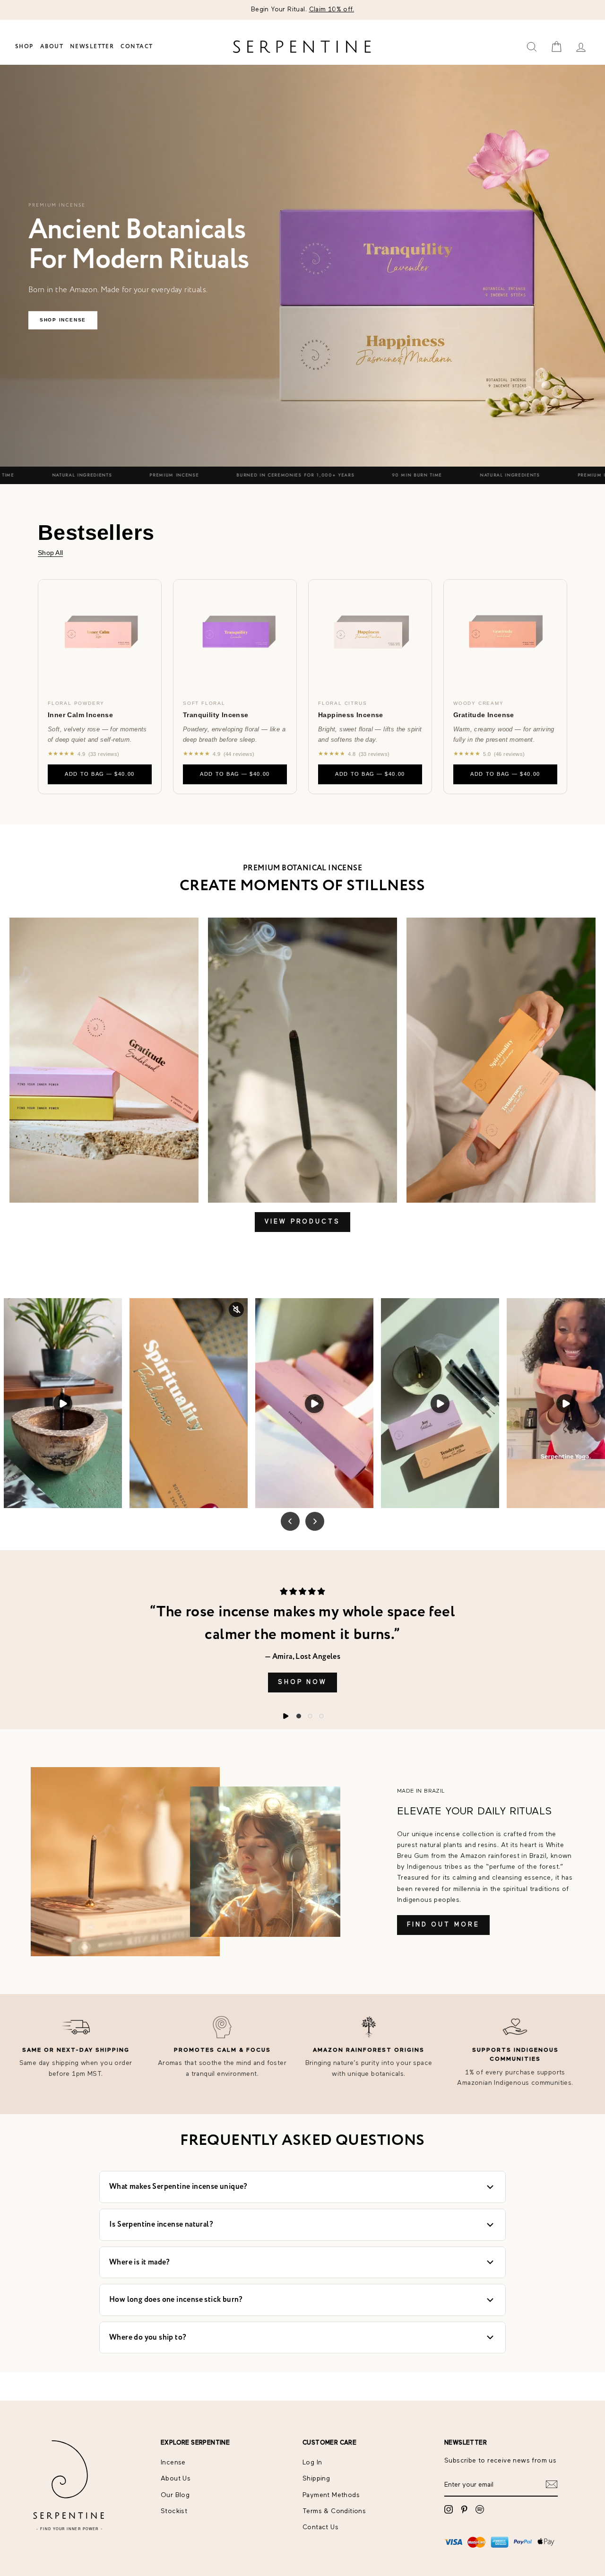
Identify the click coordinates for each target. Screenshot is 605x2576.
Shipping (316, 2479)
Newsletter (92, 47)
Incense (173, 2463)
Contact (137, 47)
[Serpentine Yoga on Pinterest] (464, 2509)
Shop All (50, 553)
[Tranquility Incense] (235, 635)
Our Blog (175, 2495)
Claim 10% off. (332, 9)
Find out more (443, 1925)
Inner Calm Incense (80, 715)
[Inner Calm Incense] (100, 635)
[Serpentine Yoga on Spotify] (480, 2509)
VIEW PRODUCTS (302, 1222)
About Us (176, 2479)
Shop (24, 47)
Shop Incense (63, 320)
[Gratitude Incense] (505, 635)
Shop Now (302, 1682)
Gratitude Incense (484, 715)
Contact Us (320, 2527)
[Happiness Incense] (370, 635)
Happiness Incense (351, 715)
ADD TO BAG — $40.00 (99, 774)
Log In (312, 2463)
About (52, 47)
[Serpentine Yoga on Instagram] (449, 2509)
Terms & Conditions (334, 2511)
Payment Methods (331, 2495)
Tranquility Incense (216, 715)
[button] (299, 1716)
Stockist (174, 2511)
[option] (302, 10)
